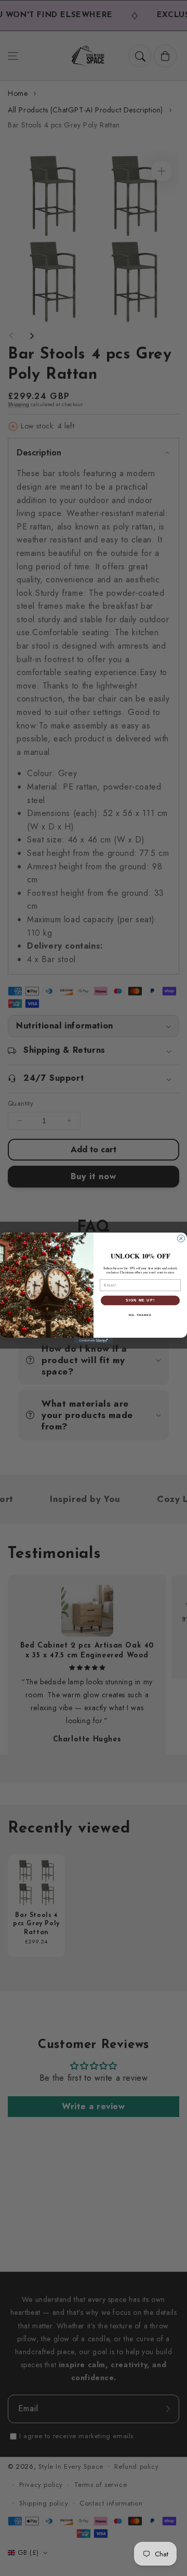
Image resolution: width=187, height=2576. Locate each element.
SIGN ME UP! (140, 1300)
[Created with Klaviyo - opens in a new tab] (94, 1341)
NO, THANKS (140, 1314)
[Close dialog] (181, 1239)
